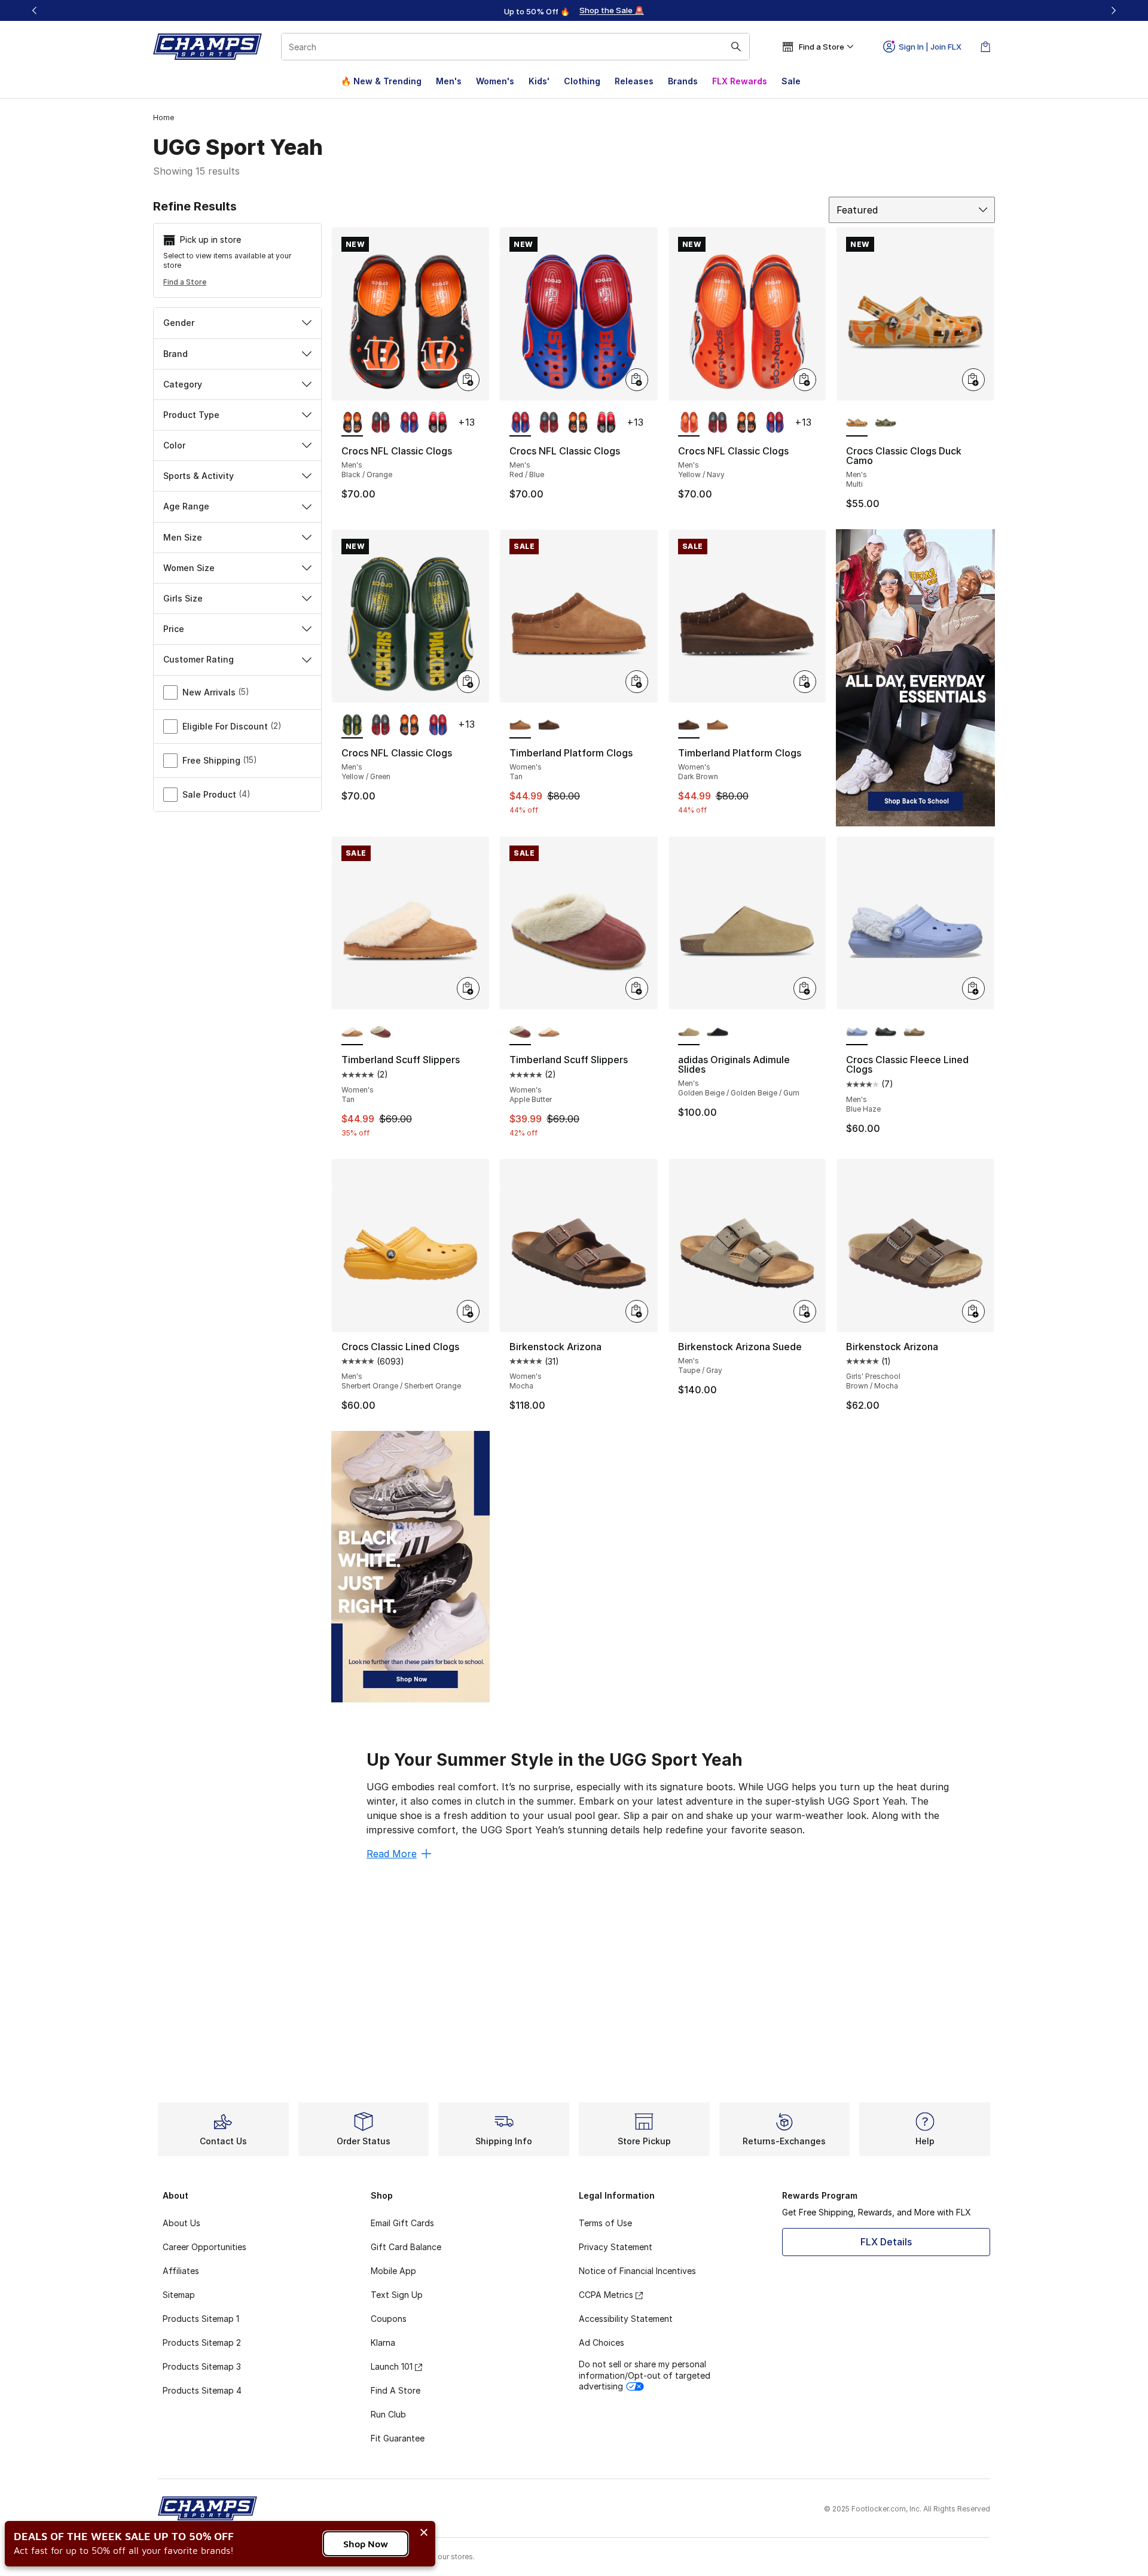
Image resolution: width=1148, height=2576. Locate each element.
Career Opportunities (204, 2247)
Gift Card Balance (406, 2247)
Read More (392, 1854)
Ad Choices (602, 2342)
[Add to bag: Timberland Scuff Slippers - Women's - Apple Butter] (637, 988)
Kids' (539, 81)
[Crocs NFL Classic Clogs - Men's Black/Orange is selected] (352, 423)
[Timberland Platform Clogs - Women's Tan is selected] (520, 725)
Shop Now (366, 2544)
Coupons (389, 2319)
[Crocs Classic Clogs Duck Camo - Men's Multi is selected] (857, 423)
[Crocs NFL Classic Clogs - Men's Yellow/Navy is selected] (689, 423)
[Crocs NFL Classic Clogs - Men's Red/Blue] (409, 423)
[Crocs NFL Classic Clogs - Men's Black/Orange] (578, 423)
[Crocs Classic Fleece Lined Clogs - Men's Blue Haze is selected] (857, 1032)
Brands (683, 81)
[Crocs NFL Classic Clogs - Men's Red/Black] (381, 423)
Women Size (189, 568)
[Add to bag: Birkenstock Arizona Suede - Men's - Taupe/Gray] (805, 1311)
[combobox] (515, 47)
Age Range (186, 506)
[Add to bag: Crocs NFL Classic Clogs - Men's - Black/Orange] (468, 380)
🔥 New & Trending (381, 81)
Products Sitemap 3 (202, 2366)
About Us (181, 2223)
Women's (495, 81)
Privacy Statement (616, 2247)
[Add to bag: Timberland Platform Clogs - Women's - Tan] (637, 682)
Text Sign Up (397, 2295)
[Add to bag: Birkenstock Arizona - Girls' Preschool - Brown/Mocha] (973, 1311)
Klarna (383, 2342)
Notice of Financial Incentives (637, 2271)
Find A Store (396, 2390)
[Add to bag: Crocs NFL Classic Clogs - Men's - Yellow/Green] (468, 682)
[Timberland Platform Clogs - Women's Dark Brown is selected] (689, 725)
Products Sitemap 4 (202, 2390)
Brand (175, 354)
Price (174, 629)
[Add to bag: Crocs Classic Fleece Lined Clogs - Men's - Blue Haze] (973, 988)
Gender (179, 323)
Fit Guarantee (398, 2438)
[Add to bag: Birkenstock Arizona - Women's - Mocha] (637, 1311)
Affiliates (181, 2271)
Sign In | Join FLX (930, 47)
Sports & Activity (199, 476)
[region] (574, 11)
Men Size (183, 537)
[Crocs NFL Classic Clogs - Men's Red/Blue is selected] (520, 423)
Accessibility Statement (626, 2319)
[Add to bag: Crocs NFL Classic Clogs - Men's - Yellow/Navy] (805, 380)
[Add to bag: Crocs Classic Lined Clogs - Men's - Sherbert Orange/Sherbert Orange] (468, 1311)
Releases (634, 81)
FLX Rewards (740, 81)
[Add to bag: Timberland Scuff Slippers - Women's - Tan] (468, 988)
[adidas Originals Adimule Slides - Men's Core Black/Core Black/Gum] (717, 1032)
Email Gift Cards (402, 2223)
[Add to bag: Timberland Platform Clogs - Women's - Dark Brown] (805, 682)
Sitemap (179, 2295)
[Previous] (35, 10)
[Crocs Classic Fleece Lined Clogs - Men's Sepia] (914, 1032)
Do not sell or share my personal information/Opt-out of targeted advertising (645, 2375)
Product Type (191, 415)
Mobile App (393, 2271)
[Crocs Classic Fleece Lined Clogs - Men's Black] (886, 1032)
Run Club (388, 2414)
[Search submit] (736, 47)
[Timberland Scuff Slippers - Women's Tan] (549, 1032)
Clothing (582, 81)
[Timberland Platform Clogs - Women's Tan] (717, 725)
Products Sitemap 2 (202, 2342)
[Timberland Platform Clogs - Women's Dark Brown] (549, 725)
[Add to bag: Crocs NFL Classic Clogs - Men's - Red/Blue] (637, 380)
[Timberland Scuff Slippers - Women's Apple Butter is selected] (520, 1032)
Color (174, 445)
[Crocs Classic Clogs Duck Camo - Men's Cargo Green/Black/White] (886, 423)
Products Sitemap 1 (201, 2319)
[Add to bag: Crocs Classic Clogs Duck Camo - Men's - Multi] (973, 380)
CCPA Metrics (606, 2295)
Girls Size (183, 598)
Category (183, 384)
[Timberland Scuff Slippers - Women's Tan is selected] (352, 1032)
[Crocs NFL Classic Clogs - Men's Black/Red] (438, 423)
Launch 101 (392, 2366)
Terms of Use (605, 2223)
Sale (791, 81)
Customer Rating (199, 659)
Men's (449, 81)
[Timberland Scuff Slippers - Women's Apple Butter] (381, 1032)
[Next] (1113, 10)
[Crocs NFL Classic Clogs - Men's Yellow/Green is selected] (352, 725)
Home (164, 117)
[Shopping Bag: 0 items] (985, 47)
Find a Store (185, 282)
